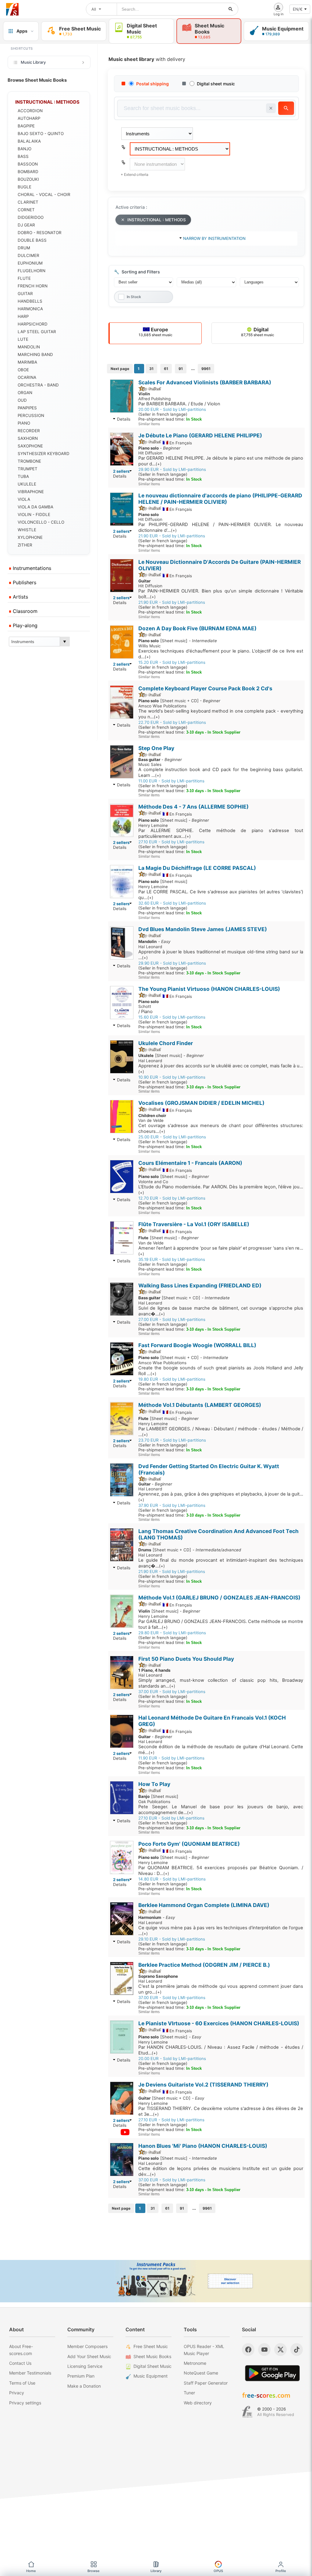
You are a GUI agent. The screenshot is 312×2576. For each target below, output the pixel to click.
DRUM (24, 248)
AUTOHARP (29, 118)
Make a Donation (84, 2386)
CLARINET (28, 202)
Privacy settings (25, 2403)
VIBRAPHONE (31, 492)
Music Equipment (151, 2376)
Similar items (149, 424)
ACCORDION (30, 111)
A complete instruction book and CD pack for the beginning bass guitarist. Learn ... (221, 772)
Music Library (33, 62)
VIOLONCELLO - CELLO (41, 522)
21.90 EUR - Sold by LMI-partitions (172, 536)
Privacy (17, 2393)
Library (156, 2571)
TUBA (23, 476)
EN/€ (298, 9)
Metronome (195, 2363)
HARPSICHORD (33, 324)
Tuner (189, 2393)
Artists (20, 597)
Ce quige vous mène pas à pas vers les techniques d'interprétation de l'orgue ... (221, 1931)
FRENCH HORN (33, 286)
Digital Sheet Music (152, 2366)
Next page (120, 369)
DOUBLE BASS (32, 240)
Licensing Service (85, 2366)
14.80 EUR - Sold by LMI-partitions (172, 1879)
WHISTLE (27, 530)
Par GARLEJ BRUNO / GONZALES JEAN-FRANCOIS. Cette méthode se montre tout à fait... (221, 1624)
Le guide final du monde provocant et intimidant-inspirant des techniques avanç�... (221, 1563)
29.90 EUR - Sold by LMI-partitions (172, 469)
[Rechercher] (231, 9)
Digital (258, 332)
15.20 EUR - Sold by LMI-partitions (172, 662)
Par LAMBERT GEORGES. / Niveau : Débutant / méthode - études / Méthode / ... (221, 1432)
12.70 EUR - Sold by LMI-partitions (172, 1198)
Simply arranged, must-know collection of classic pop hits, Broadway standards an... (221, 1683)
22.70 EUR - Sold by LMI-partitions (172, 722)
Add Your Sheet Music (89, 2356)
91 (181, 369)
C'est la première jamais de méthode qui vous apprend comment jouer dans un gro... (221, 1989)
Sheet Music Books (152, 2356)
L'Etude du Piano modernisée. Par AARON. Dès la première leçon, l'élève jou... (221, 1190)
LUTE (23, 339)
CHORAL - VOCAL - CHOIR (44, 194)
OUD (22, 400)
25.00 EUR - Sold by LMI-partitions (172, 1137)
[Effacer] (271, 108)
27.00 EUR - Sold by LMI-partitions (172, 1319)
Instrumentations (31, 568)
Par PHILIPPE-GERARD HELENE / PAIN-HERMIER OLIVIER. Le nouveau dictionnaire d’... (221, 527)
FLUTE (24, 278)
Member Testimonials (30, 2373)
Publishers (24, 582)
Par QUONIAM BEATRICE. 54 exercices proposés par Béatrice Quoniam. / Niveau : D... (221, 1871)
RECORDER (29, 431)
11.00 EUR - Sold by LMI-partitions (171, 781)
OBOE (23, 370)
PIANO (24, 423)
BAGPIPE (26, 126)
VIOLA (24, 499)
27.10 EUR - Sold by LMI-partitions (171, 842)
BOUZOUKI (28, 179)
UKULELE (27, 484)
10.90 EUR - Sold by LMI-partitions (172, 1077)
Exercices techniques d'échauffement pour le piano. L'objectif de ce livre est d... (221, 654)
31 (151, 369)
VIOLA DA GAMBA (35, 507)
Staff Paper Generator (206, 2383)
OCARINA (27, 377)
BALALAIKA (29, 141)
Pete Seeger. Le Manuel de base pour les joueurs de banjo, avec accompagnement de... (221, 1810)
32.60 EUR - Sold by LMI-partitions (172, 903)
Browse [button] (94, 2571)
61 (166, 369)
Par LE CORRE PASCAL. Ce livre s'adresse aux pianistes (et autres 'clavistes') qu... (221, 895)
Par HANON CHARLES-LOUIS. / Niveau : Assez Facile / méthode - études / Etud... (221, 2050)
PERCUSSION (31, 415)
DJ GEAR (26, 225)
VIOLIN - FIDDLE (34, 514)
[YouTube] (264, 2350)
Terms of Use (22, 2383)
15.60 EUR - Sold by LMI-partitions (172, 1017)
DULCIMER (28, 255)
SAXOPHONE (30, 446)
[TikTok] (297, 2350)
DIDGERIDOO (31, 217)
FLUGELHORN (32, 271)
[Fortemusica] (247, 2412)
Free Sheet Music (151, 2346)
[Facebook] (248, 2350)
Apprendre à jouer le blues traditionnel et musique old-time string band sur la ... (221, 955)
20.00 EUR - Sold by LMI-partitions (172, 409)
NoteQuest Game (201, 2373)
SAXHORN (28, 438)
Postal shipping (152, 84)
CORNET (26, 210)
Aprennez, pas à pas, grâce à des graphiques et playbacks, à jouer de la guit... (221, 1497)
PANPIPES (27, 408)
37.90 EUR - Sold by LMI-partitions (172, 1505)
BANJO (25, 149)
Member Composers (87, 2346)
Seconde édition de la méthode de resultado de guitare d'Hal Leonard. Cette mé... (221, 1750)
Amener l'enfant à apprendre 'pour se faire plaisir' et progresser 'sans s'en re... (221, 1251)
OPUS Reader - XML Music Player (204, 2350)
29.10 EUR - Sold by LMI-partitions (172, 1939)
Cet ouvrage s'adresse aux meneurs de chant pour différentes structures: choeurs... (221, 1128)
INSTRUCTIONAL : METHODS (157, 220)
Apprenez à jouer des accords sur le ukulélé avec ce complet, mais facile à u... (221, 1069)
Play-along (24, 625)
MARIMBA (27, 362)
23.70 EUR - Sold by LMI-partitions (172, 1440)
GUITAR (25, 294)
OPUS (218, 2571)
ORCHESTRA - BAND (38, 385)
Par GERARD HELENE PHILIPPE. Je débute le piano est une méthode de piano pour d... (221, 461)
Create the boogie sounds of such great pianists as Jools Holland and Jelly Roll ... (221, 1371)
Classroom (24, 611)
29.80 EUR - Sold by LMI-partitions (172, 1633)
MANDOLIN (29, 347)
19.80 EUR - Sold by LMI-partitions (172, 1379)
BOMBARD (28, 172)
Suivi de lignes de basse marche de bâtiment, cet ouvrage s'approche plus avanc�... (221, 1311)
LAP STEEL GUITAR (37, 332)
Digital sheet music (216, 84)
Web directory (198, 2403)
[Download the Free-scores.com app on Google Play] (272, 2373)
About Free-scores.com (21, 2350)
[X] (280, 2350)
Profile (281, 2571)
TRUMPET (28, 469)
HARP (23, 316)
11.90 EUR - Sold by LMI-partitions (171, 1758)
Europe (156, 332)
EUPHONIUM (30, 263)
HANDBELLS (30, 301)
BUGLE (25, 187)
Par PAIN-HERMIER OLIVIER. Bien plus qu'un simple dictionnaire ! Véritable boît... (221, 594)
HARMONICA (30, 309)
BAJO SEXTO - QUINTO (41, 133)
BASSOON (28, 164)
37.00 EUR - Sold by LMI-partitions (172, 1692)
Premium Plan (81, 2376)
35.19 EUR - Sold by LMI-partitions (172, 1259)
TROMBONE (29, 461)
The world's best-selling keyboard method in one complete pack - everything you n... (221, 714)
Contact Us (20, 2363)
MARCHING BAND (35, 354)
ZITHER (25, 545)
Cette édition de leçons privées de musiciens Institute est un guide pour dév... (221, 2171)
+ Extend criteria (135, 174)
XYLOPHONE (30, 537)
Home (31, 2571)
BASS (23, 156)
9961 (206, 369)
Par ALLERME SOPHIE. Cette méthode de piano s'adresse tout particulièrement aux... (221, 833)
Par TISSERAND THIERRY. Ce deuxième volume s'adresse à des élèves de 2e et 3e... (221, 2111)
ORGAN (25, 393)
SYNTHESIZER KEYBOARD (44, 454)
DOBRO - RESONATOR (40, 233)
